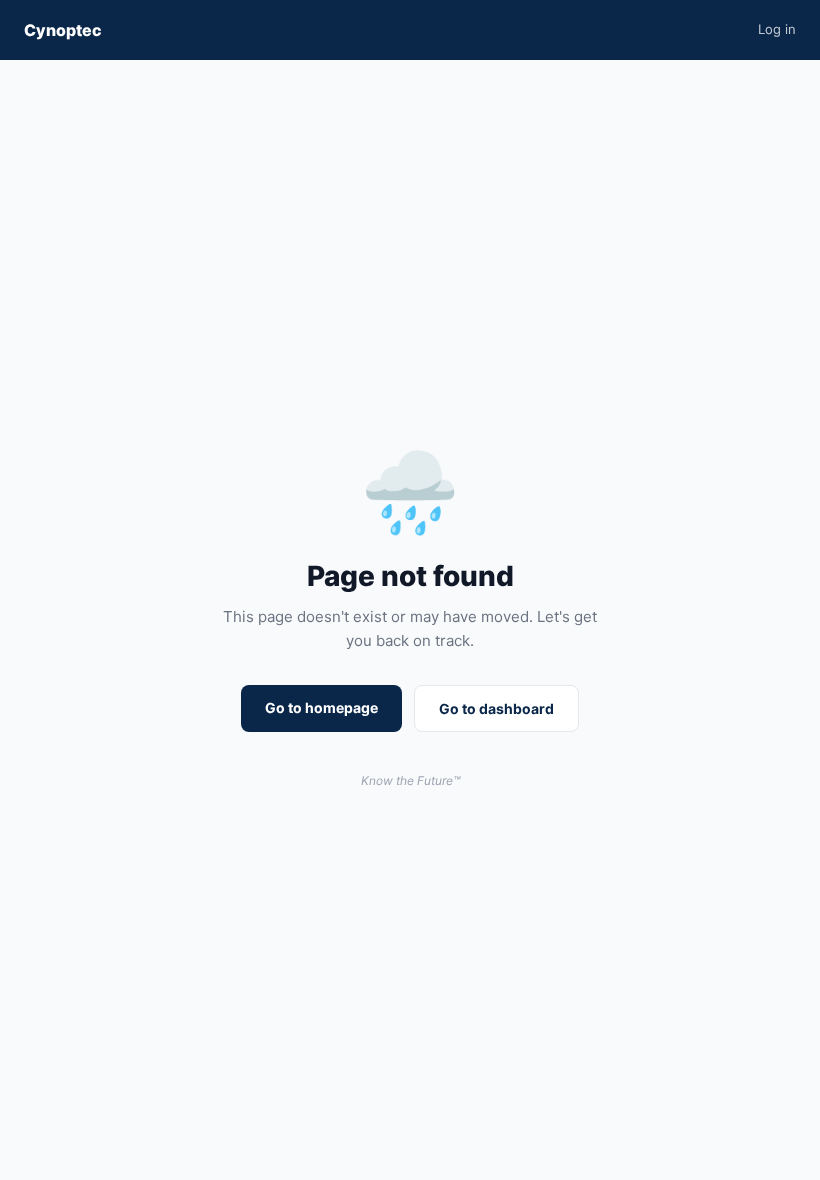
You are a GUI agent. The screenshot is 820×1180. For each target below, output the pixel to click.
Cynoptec (63, 30)
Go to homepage (321, 707)
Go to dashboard (496, 708)
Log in (777, 29)
